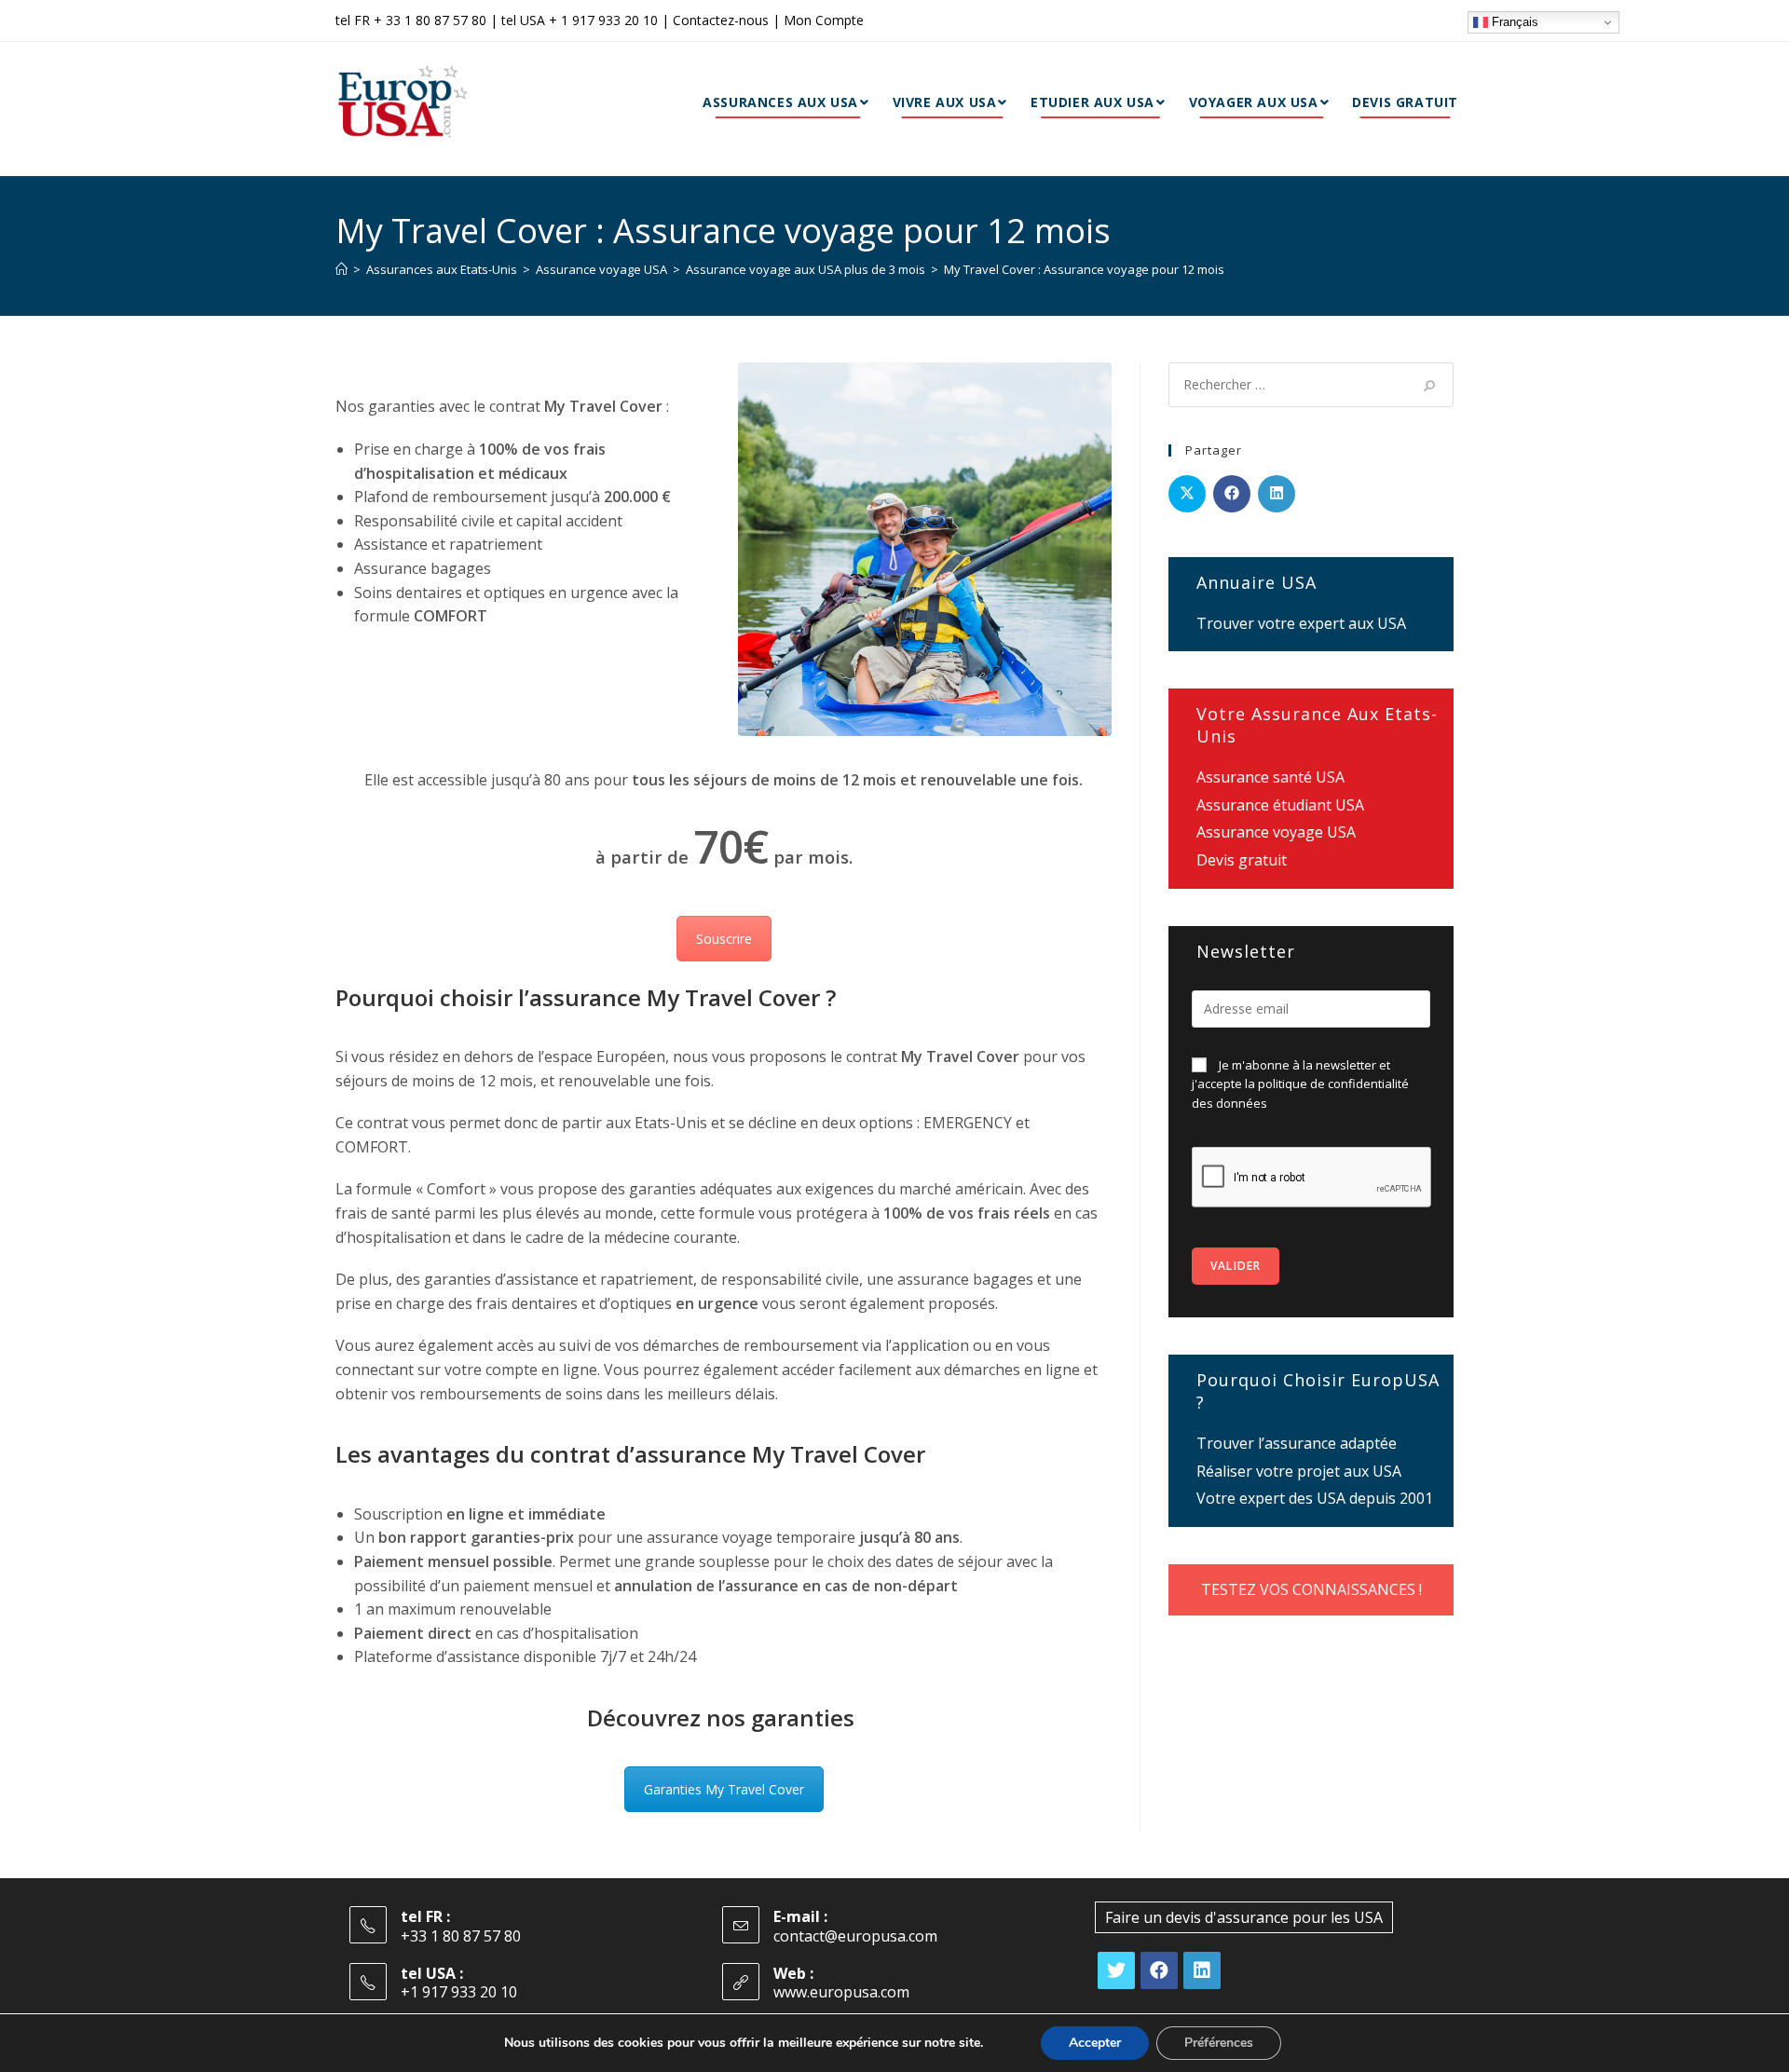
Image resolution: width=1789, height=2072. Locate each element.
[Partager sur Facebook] (1232, 494)
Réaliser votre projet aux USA (1299, 1471)
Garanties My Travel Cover (724, 1789)
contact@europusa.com (855, 1936)
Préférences (1219, 2043)
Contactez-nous (721, 20)
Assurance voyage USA (1276, 832)
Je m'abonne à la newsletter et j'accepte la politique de (1300, 1084)
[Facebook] (1159, 1970)
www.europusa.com (841, 1992)
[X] (1116, 1970)
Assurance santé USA (1270, 777)
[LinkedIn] (1202, 1970)
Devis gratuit (1242, 860)
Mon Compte (824, 20)
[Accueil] (341, 269)
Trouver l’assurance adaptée (1297, 1443)
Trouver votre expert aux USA (1301, 623)
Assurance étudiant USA (1280, 805)
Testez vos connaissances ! (1311, 1589)
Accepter (1095, 2043)
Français (1513, 22)
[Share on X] (1187, 494)
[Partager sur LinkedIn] (1277, 494)
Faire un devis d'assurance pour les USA (1244, 1917)
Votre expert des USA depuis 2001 (1315, 1498)
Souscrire (724, 939)
